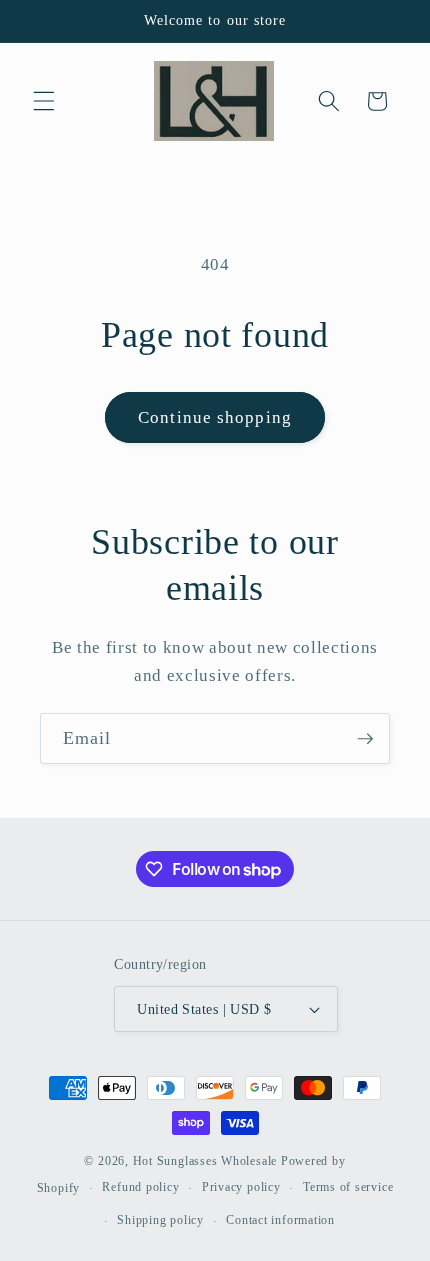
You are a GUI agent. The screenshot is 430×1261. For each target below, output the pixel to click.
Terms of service (348, 1187)
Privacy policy (241, 1187)
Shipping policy (160, 1220)
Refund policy (140, 1187)
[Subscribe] (365, 739)
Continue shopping (215, 417)
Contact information (280, 1220)
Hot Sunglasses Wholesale (205, 1161)
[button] (44, 101)
